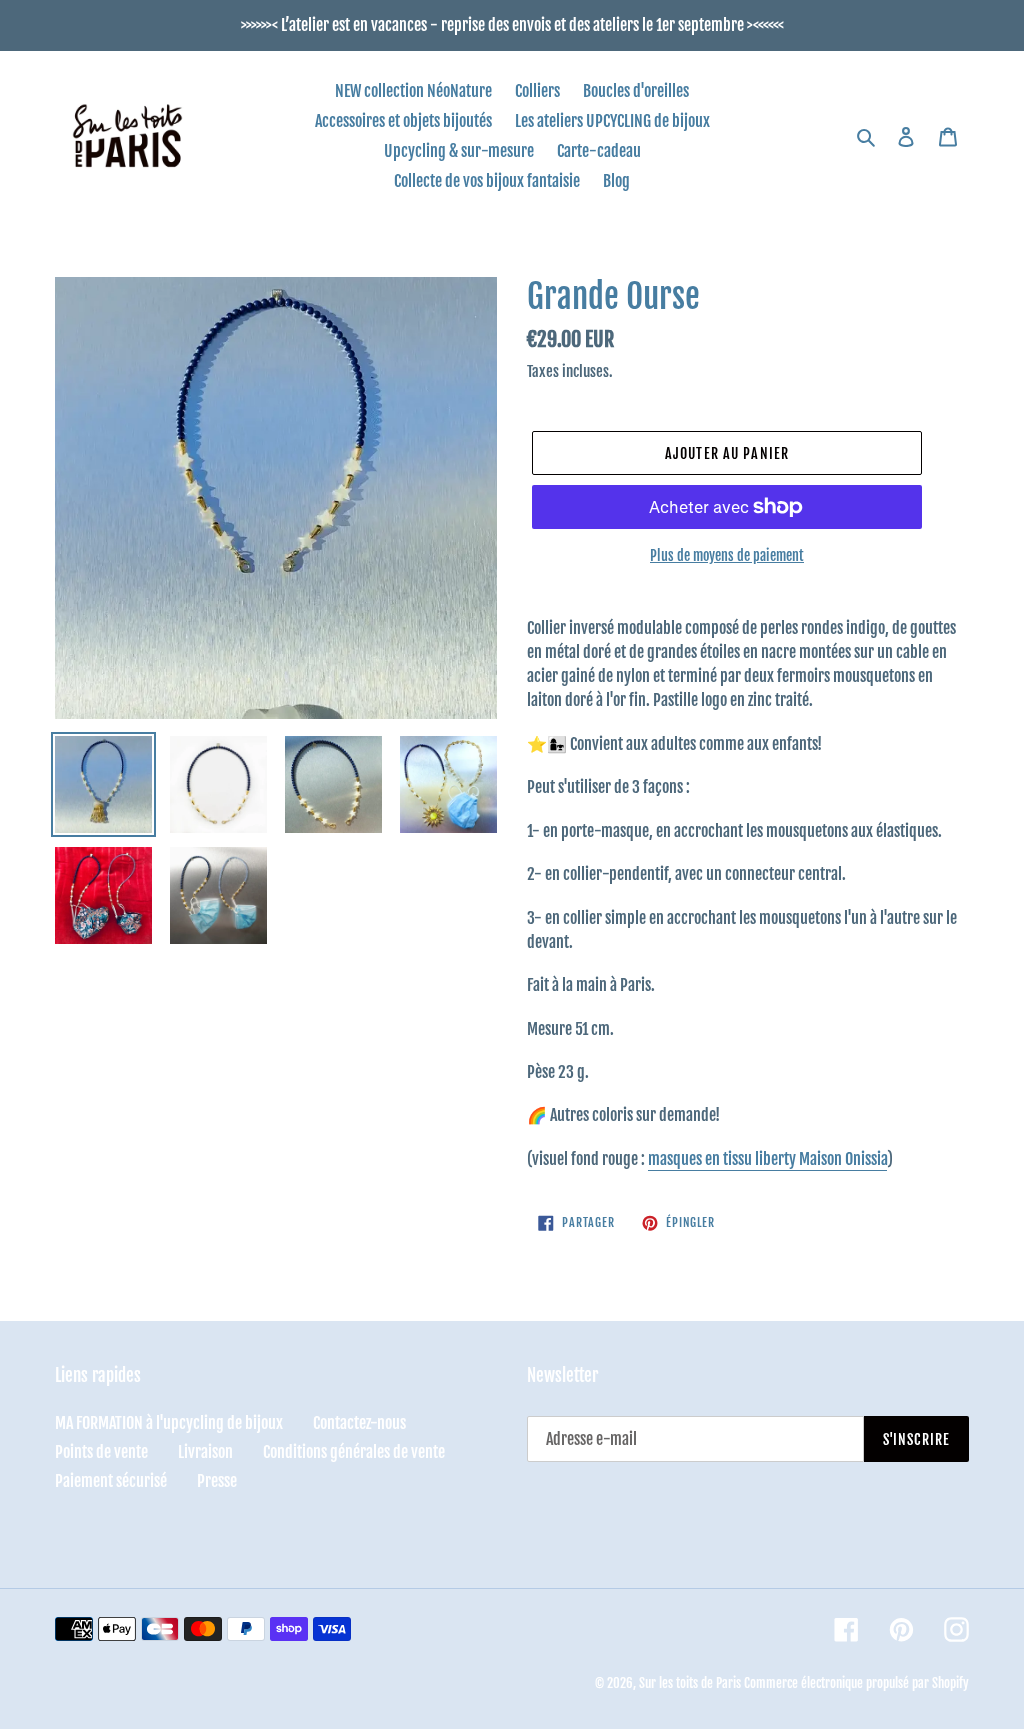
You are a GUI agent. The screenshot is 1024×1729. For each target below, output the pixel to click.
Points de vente (101, 1452)
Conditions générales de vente (354, 1452)
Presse (217, 1481)
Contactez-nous (359, 1423)
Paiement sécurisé (111, 1481)
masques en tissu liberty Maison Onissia (767, 1159)
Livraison (205, 1452)
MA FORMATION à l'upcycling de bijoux (169, 1423)
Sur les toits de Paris (690, 1683)
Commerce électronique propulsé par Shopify (856, 1683)
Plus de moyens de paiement (727, 555)
